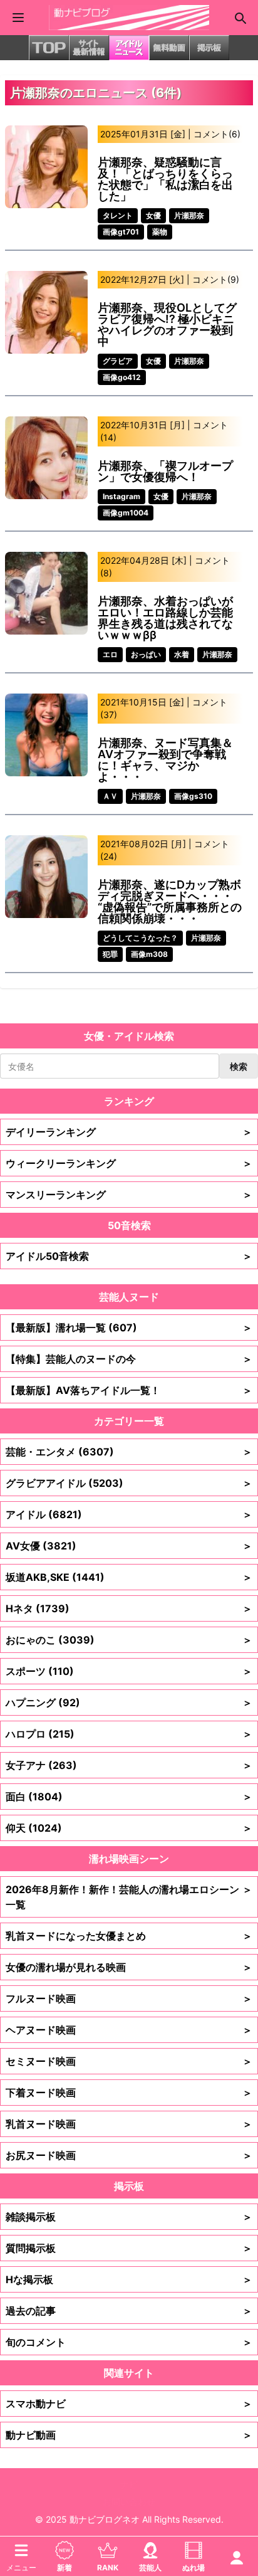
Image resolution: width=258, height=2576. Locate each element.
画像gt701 (121, 232)
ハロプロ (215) (129, 1734)
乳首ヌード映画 (129, 2124)
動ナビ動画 (129, 2435)
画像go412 (122, 377)
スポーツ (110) (129, 1671)
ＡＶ (110, 796)
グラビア (118, 361)
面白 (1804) (129, 1797)
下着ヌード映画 (129, 2093)
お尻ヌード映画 (129, 2155)
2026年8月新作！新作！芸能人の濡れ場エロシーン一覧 (129, 1897)
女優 (153, 215)
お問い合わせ (129, 2502)
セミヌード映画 (129, 2061)
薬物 (160, 232)
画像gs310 (193, 796)
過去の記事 (129, 2311)
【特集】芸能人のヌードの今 (129, 1359)
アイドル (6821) (129, 1514)
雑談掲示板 (129, 2217)
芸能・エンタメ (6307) (129, 1452)
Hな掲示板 (129, 2279)
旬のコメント (129, 2342)
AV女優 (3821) (129, 1546)
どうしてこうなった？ (140, 938)
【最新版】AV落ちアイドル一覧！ (129, 1390)
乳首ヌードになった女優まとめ (129, 1936)
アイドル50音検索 (129, 1256)
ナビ (129, 2484)
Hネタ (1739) (129, 1608)
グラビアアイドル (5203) (129, 1483)
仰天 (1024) (129, 1828)
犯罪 (110, 954)
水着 (182, 654)
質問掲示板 (129, 2248)
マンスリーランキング (129, 1195)
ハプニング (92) (129, 1702)
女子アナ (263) (129, 1765)
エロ (110, 654)
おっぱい (146, 654)
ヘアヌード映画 (129, 2030)
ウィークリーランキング (129, 1163)
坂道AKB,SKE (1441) (129, 1577)
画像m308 (149, 954)
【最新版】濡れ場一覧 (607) (129, 1328)
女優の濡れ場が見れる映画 (129, 1967)
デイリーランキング (129, 1132)
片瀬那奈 (189, 215)
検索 (239, 1066)
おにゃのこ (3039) (129, 1640)
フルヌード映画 (129, 1998)
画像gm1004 (126, 513)
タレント (118, 215)
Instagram (121, 496)
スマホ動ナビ (129, 2404)
